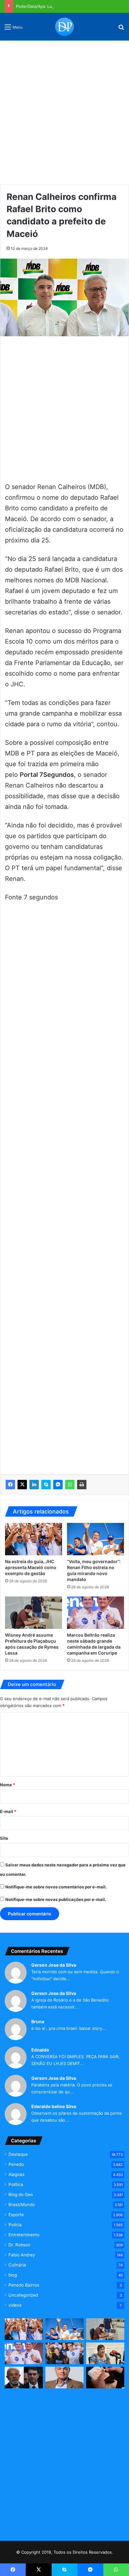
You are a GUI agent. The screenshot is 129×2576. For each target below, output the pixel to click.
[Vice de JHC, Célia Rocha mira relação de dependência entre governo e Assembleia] (105, 2353)
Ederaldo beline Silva (54, 2106)
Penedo (16, 2164)
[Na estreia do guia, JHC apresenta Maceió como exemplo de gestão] (34, 1539)
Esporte (16, 2215)
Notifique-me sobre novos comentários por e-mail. (56, 1887)
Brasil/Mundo (22, 2205)
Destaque (18, 2154)
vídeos (15, 2305)
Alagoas (16, 2174)
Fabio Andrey (22, 2255)
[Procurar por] (121, 29)
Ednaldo (40, 2050)
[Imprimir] (82, 1485)
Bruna (38, 2021)
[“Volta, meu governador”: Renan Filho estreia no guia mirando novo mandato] (95, 1539)
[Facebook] (10, 1485)
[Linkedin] (34, 1485)
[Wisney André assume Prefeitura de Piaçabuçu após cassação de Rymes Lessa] (34, 1613)
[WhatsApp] (70, 1485)
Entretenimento (24, 2235)
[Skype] (46, 1485)
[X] (22, 1485)
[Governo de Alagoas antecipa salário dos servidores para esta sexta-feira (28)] (105, 2378)
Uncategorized (23, 2295)
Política (16, 2184)
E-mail (8, 1811)
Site (4, 1838)
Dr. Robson (19, 2245)
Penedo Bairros (24, 2285)
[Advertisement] (64, 110)
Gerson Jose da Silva (54, 1965)
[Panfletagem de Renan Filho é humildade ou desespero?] (64, 2378)
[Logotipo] (64, 27)
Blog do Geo (21, 2194)
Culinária (17, 2265)
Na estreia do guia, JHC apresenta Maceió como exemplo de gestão (31, 1567)
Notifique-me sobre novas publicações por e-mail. (56, 1899)
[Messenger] (58, 1485)
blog (13, 2275)
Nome (8, 1785)
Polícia (15, 2225)
